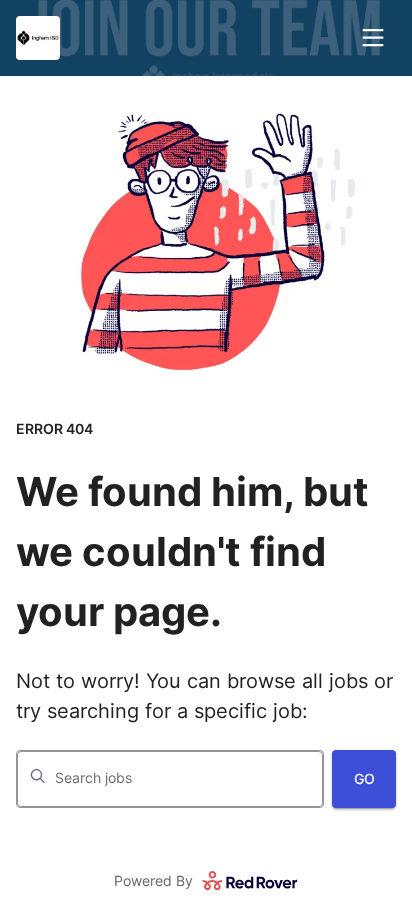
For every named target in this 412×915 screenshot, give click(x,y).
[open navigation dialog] (373, 38)
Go (364, 778)
